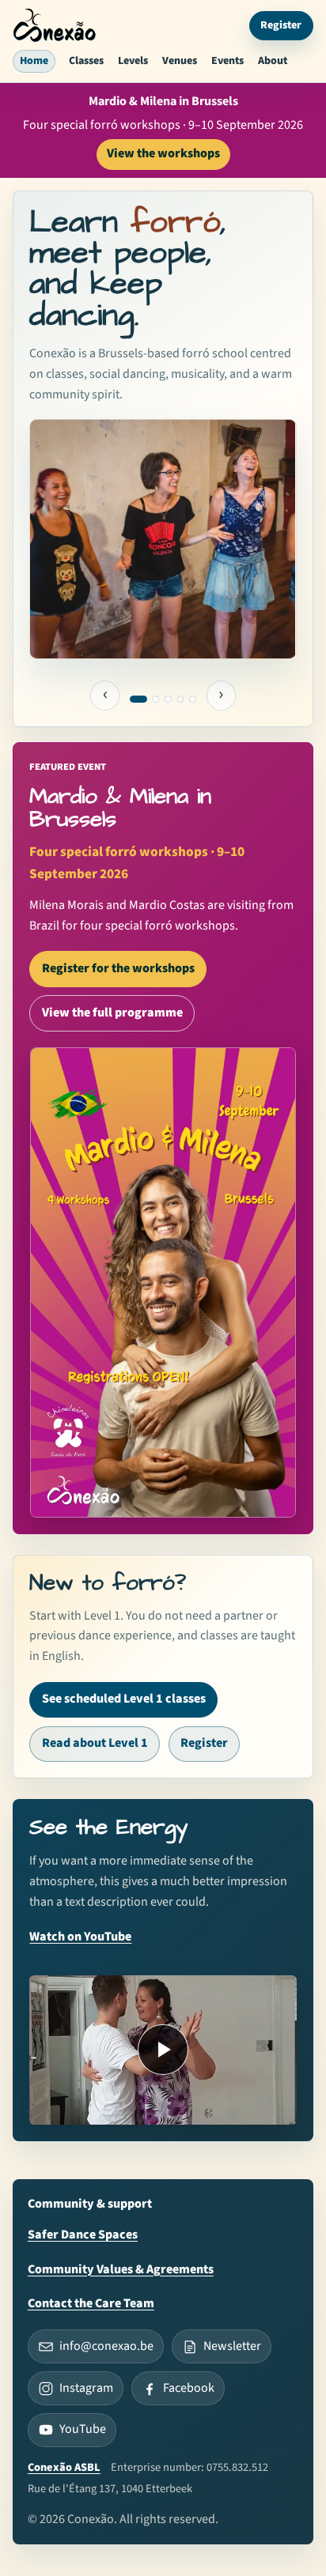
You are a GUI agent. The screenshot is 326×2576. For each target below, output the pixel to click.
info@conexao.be (106, 2346)
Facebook (189, 2388)
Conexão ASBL (64, 2467)
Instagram (86, 2388)
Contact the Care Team (91, 2303)
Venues (180, 61)
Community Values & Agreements (121, 2269)
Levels (133, 61)
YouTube (83, 2429)
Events (227, 61)
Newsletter (232, 2346)
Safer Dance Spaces (83, 2235)
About (273, 61)
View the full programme (112, 1013)
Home (34, 61)
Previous (105, 696)
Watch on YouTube (80, 1937)
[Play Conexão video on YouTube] (163, 2050)
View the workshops (163, 153)
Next (222, 696)
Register (281, 25)
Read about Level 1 (95, 1743)
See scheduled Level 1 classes (124, 1699)
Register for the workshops (118, 968)
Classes (86, 61)
